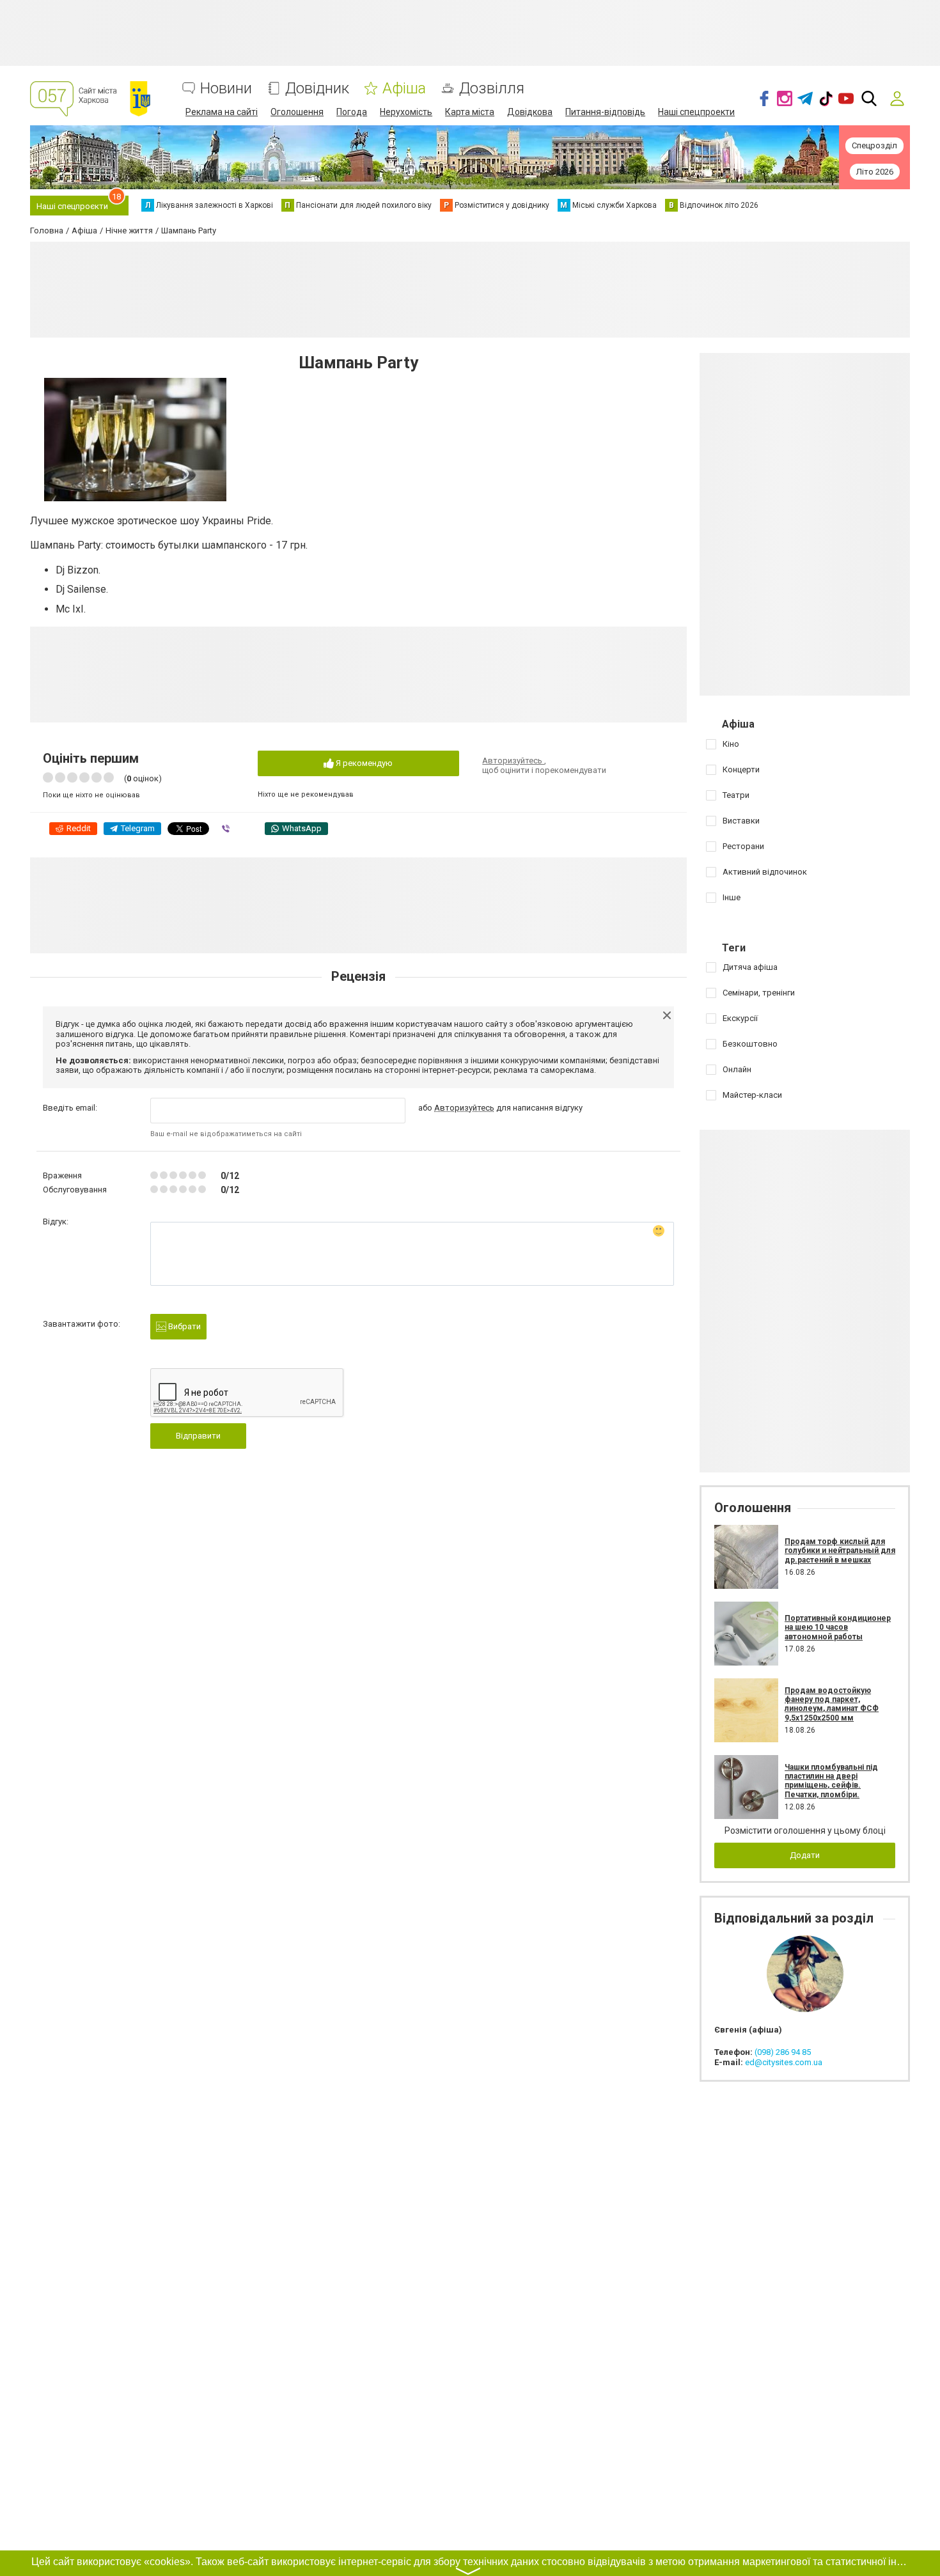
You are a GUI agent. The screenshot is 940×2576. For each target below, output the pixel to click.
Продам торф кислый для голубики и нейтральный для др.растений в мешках (840, 1551)
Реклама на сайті (222, 112)
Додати (805, 1855)
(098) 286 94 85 (783, 2052)
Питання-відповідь (605, 112)
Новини (226, 89)
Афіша (404, 89)
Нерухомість (406, 112)
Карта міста (470, 112)
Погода (352, 112)
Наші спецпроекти (696, 112)
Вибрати (184, 1326)
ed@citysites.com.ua (784, 2062)
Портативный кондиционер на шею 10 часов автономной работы (838, 1628)
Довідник (317, 89)
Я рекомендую (363, 763)
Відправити (198, 1436)
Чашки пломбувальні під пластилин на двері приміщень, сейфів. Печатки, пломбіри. (831, 1781)
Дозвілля (492, 89)
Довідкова (530, 112)
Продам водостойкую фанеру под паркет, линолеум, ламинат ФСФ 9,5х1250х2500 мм (832, 1704)
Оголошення (297, 112)
